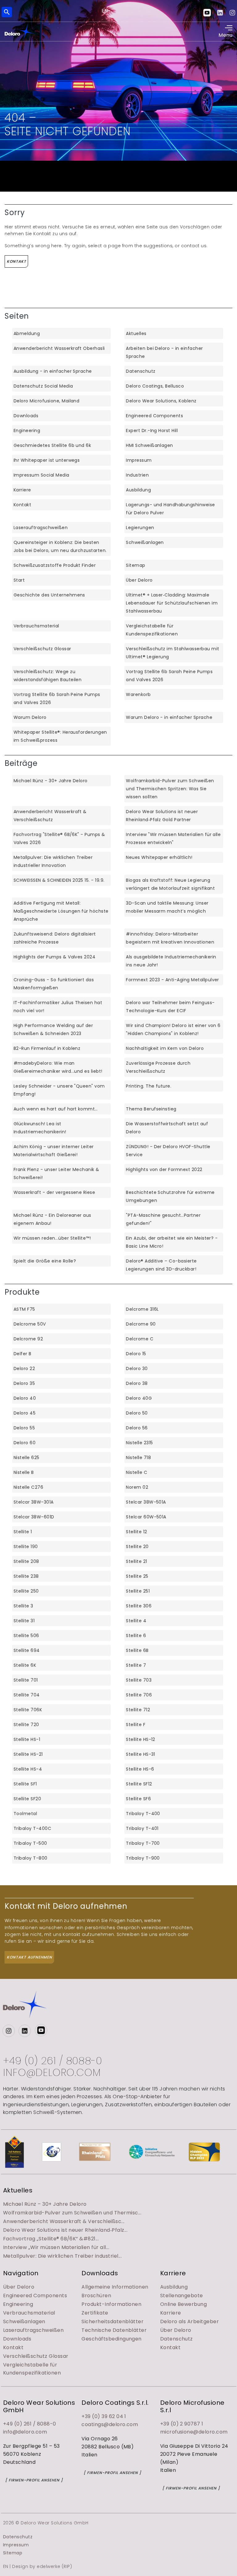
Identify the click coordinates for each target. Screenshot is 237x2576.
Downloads (26, 416)
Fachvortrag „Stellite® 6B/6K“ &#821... (51, 2239)
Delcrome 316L (142, 1309)
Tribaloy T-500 (30, 1843)
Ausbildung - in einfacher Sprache (53, 371)
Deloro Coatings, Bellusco (155, 386)
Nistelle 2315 (139, 1443)
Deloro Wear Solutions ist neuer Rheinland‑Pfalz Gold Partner (162, 816)
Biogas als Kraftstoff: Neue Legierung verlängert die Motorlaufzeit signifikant (170, 884)
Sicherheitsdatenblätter (112, 2321)
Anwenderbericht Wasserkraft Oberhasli (59, 348)
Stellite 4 (136, 1621)
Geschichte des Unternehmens (49, 595)
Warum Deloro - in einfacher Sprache (169, 717)
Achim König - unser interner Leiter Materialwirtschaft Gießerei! (54, 1151)
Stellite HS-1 (27, 1739)
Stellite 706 (139, 1695)
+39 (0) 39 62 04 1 (104, 2416)
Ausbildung (138, 490)
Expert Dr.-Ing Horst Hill (152, 431)
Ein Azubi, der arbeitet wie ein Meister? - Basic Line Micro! (172, 1242)
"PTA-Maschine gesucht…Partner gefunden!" (163, 1219)
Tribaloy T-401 (142, 1828)
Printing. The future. (149, 1086)
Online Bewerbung (184, 2304)
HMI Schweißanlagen (150, 445)
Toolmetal (25, 1814)
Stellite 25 (137, 1576)
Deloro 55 (24, 1428)
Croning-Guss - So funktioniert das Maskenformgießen (54, 984)
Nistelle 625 (27, 1458)
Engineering (27, 431)
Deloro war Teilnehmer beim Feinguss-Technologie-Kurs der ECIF (170, 1007)
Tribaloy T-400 (143, 1814)
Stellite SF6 (138, 1799)
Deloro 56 (137, 1428)
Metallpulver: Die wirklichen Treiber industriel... (62, 2256)
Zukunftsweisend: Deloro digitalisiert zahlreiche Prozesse (55, 938)
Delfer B (23, 1354)
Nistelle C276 (28, 1487)
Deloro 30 (137, 1369)
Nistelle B (24, 1472)
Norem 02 (137, 1487)
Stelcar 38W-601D (34, 1517)
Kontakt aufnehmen (29, 1957)
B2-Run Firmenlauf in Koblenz (47, 1048)
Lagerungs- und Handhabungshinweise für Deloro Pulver (170, 509)
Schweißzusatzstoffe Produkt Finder (55, 565)
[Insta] (232, 12)
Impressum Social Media (42, 475)
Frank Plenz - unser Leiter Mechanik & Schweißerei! (56, 1173)
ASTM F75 (24, 1309)
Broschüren (96, 2296)
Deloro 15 (136, 1354)
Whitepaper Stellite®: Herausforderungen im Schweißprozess (60, 736)
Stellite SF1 (25, 1784)
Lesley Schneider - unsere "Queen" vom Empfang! (59, 1090)
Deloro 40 (25, 1398)
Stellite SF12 (139, 1784)
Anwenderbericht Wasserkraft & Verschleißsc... (64, 2221)
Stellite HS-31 (141, 1754)
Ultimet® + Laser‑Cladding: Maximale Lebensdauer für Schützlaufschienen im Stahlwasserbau (172, 603)
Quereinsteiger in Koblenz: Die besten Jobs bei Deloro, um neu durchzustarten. (60, 546)
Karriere (22, 490)
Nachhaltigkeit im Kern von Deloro (165, 1048)
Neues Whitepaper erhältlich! (159, 857)
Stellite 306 (139, 1606)
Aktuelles (136, 333)
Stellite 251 (138, 1591)
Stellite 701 (26, 1680)
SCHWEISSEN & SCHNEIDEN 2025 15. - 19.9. (59, 880)
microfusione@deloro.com (194, 2432)
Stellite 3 (23, 1606)
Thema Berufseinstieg (151, 1109)
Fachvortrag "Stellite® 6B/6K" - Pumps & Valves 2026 (59, 838)
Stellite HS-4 (28, 1769)
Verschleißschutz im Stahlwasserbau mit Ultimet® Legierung (173, 653)
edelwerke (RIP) (54, 2566)
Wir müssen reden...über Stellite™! (52, 1238)
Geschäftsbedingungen (112, 2339)
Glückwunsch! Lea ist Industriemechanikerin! (40, 1128)
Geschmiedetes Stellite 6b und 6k (52, 445)
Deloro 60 (25, 1443)
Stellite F (136, 1725)
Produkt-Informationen (111, 2304)
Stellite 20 (137, 1547)
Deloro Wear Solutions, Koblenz (161, 401)
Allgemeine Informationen (115, 2287)
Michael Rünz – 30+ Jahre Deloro (45, 2204)
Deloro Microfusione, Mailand (46, 401)
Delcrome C (140, 1339)
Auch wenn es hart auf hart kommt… (56, 1109)
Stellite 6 (136, 1636)
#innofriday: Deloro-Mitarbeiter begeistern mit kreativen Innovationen (170, 938)
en (105, 11)
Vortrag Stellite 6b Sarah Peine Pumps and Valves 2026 (169, 676)
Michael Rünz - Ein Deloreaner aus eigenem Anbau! (52, 1219)
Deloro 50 (137, 1413)
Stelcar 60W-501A (146, 1517)
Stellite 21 (136, 1561)
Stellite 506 (26, 1636)
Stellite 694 (27, 1650)
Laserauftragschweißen (41, 528)
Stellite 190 (26, 1547)
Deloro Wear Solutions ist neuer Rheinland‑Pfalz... (65, 2230)
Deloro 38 (137, 1383)
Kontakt (17, 261)
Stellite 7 (136, 1665)
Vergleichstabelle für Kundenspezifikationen (152, 630)
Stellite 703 (139, 1680)
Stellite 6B (137, 1650)
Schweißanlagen (145, 542)
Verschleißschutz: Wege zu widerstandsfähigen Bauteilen (48, 676)
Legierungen (140, 528)
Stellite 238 (26, 1576)
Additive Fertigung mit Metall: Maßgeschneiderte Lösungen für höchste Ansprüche (61, 911)
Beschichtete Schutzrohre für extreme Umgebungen (170, 1196)
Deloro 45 (25, 1413)
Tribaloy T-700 (143, 1843)
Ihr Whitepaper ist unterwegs (47, 460)
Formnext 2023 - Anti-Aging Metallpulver (173, 980)
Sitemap (135, 565)
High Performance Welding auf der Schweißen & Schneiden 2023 (53, 1029)
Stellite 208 (26, 1561)
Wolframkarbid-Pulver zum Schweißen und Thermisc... (72, 2213)
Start (19, 580)
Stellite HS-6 (140, 1769)
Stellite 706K (28, 1710)
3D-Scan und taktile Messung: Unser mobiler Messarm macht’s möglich (167, 907)
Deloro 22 (24, 1369)
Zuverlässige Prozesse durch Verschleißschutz (158, 1067)
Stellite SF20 (27, 1799)
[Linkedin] (223, 12)
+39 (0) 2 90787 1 (182, 2424)
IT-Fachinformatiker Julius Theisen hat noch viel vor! (58, 1007)
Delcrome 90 (141, 1324)
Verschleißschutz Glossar (42, 649)
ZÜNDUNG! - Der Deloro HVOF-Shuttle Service (168, 1151)
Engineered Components (154, 416)
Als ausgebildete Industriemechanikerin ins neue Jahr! (171, 961)
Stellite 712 (138, 1710)
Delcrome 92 (28, 1339)
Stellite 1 (23, 1532)
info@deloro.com (25, 2432)
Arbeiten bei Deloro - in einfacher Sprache (164, 352)
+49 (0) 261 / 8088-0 (53, 2061)
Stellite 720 (26, 1725)
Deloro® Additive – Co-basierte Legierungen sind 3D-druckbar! (161, 1265)
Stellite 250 (26, 1591)
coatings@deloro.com (110, 2424)
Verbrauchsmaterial (36, 626)
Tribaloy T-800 (31, 1858)
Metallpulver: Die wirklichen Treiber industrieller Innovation (53, 861)
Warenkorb (138, 694)
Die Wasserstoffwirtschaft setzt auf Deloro (167, 1128)
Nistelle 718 (138, 1458)
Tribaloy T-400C (32, 1828)
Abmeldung (27, 333)
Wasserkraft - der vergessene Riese (54, 1192)
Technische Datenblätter (114, 2330)
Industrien (137, 475)
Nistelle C (137, 1472)
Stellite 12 (136, 1532)
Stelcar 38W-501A (146, 1502)
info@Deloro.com (52, 2073)
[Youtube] (210, 12)
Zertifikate (95, 2313)
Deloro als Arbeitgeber (190, 2321)
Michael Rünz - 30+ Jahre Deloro (51, 781)
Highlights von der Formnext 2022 (164, 1169)
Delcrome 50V (30, 1324)
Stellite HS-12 (141, 1739)
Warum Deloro (30, 717)
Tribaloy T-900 (143, 1858)
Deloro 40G (139, 1398)
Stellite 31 (24, 1621)
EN (6, 2566)
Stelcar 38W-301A (34, 1502)
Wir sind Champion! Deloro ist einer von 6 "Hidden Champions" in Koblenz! (173, 1029)
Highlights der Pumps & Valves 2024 (54, 957)
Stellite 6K (25, 1665)
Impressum (139, 460)
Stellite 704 (27, 1695)
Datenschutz (141, 371)
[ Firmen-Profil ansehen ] (34, 2480)
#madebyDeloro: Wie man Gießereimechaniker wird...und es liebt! (58, 1067)
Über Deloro (139, 580)
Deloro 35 (24, 1383)
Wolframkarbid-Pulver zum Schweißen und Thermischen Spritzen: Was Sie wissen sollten (170, 789)
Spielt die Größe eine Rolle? (45, 1261)
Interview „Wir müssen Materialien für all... (56, 2247)
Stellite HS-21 (28, 1754)
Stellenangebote (182, 2296)
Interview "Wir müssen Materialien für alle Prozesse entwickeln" (173, 838)
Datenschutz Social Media (43, 386)
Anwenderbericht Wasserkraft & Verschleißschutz (50, 816)
